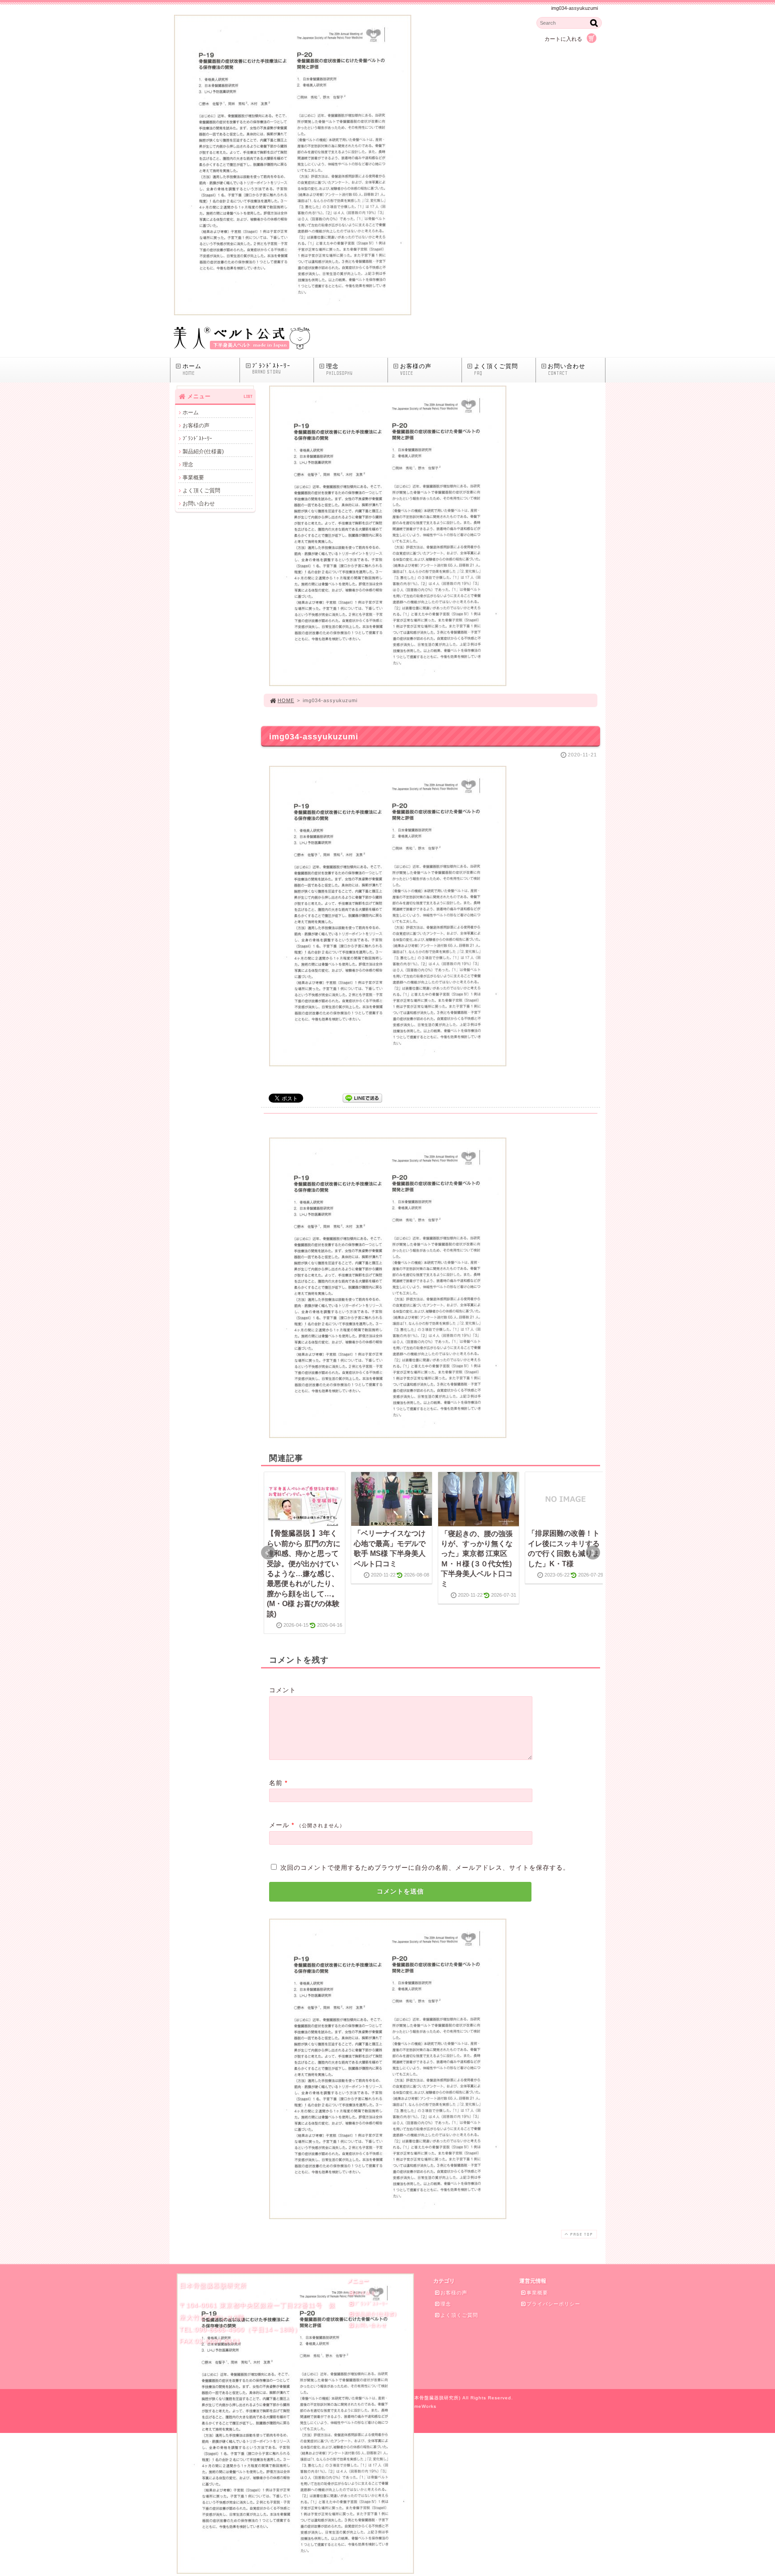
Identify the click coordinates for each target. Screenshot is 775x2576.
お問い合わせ (566, 369)
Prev (268, 1553)
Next (593, 1553)
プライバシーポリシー (553, 2304)
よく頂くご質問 (496, 369)
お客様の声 (416, 369)
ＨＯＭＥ (365, 2293)
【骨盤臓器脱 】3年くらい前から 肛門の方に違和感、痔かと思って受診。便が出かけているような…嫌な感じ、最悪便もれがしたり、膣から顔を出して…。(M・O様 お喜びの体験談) (304, 1573)
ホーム (192, 369)
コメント (283, 1690)
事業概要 (193, 478)
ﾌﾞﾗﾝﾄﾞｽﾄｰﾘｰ (271, 369)
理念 (339, 369)
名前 (276, 1783)
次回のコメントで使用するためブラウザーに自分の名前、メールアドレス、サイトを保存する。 (425, 1868)
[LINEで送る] (362, 1097)
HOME (286, 700)
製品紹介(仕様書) (203, 452)
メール (279, 1825)
